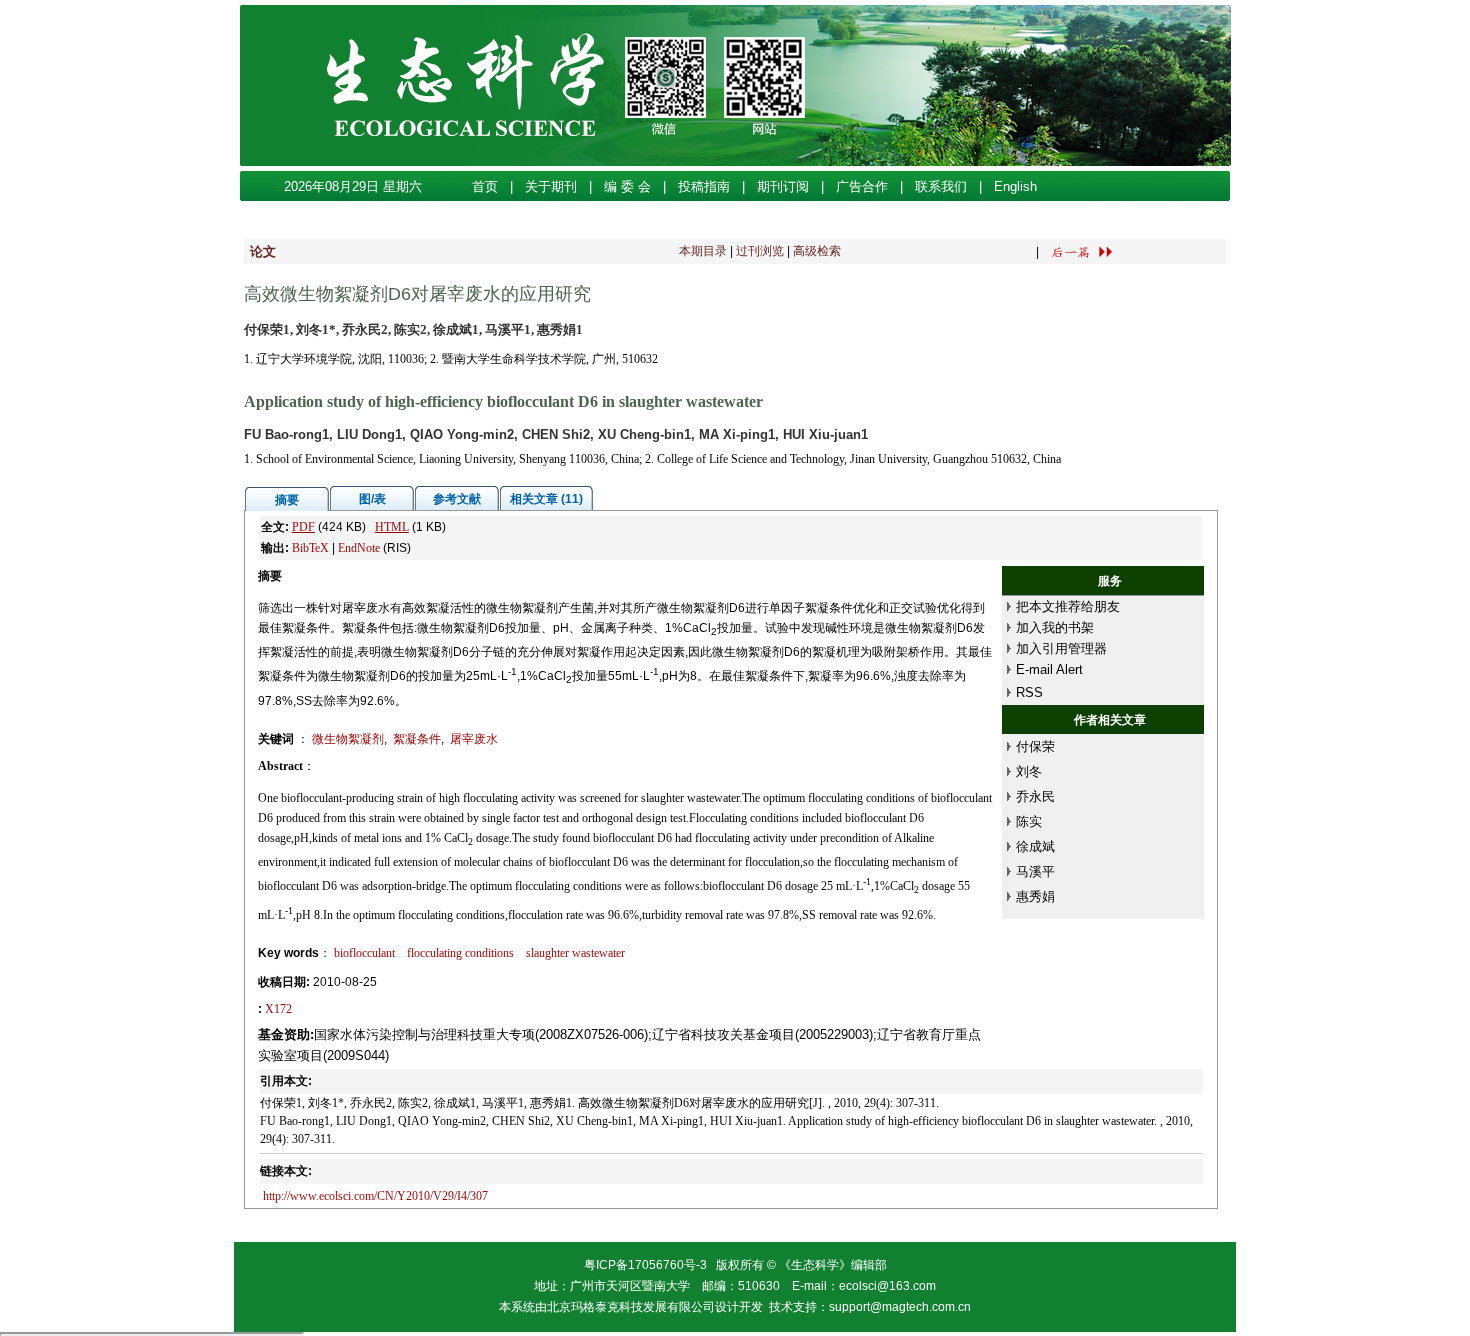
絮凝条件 (417, 739)
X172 (278, 1009)
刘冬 (1029, 771)
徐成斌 (1035, 846)
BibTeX (310, 548)
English (1015, 186)
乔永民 (1035, 796)
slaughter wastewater (575, 953)
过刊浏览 (760, 251)
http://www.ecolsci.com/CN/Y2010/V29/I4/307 (375, 1196)
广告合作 (862, 186)
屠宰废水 (474, 739)
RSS (1029, 692)
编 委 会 (627, 186)
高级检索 (817, 251)
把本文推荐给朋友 (1068, 606)
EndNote (359, 548)
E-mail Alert (1049, 669)
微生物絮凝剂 (348, 739)
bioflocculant (364, 953)
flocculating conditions (460, 953)
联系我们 (941, 186)
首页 (485, 186)
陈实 (1029, 821)
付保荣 (1035, 746)
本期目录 (703, 251)
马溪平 (1035, 871)
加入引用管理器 (1061, 648)
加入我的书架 (1055, 627)
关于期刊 (551, 186)
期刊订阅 (783, 186)
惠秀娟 (1035, 896)
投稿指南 (704, 186)
